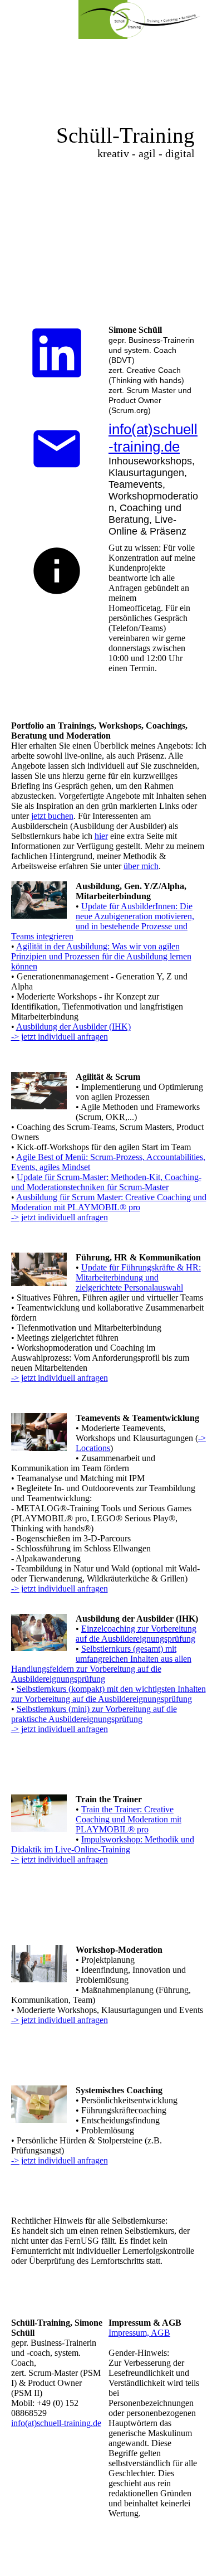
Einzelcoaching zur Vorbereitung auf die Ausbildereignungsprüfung (136, 1634)
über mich (141, 866)
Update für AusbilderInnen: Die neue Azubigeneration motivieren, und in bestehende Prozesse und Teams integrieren (103, 921)
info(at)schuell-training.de (153, 438)
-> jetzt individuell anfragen (60, 1037)
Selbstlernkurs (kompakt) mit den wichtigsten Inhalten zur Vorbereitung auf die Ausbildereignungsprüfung (108, 1694)
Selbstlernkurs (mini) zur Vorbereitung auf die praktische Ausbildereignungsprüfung (94, 1714)
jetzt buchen (52, 816)
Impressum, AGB (139, 2333)
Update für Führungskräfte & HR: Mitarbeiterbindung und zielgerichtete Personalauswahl (138, 1277)
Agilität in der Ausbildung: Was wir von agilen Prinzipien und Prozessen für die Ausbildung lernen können (101, 956)
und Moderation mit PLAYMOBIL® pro (129, 1824)
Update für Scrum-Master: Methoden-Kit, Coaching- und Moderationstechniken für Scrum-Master (106, 1182)
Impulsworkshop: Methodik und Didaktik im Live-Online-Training (103, 1844)
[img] (139, 20)
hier (101, 836)
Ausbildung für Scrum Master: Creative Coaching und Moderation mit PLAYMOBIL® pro (109, 1202)
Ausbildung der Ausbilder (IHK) (73, 1027)
